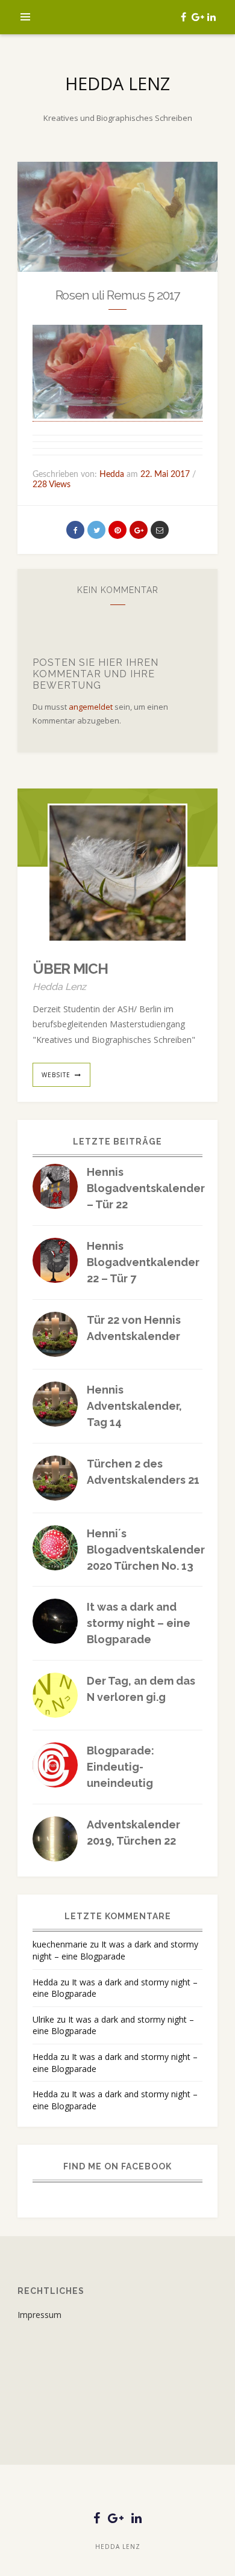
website (56, 1075)
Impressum (39, 2315)
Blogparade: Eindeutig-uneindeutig (121, 1767)
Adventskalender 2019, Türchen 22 (133, 1833)
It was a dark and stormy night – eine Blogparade (139, 1623)
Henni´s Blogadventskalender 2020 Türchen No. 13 (146, 1550)
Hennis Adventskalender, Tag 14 (134, 1406)
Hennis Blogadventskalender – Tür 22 (146, 1188)
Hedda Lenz (117, 83)
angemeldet (91, 707)
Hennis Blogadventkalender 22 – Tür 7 (143, 1262)
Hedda (45, 1982)
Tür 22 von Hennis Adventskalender (134, 1328)
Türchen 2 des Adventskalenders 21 (143, 1472)
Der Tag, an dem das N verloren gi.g (141, 1689)
